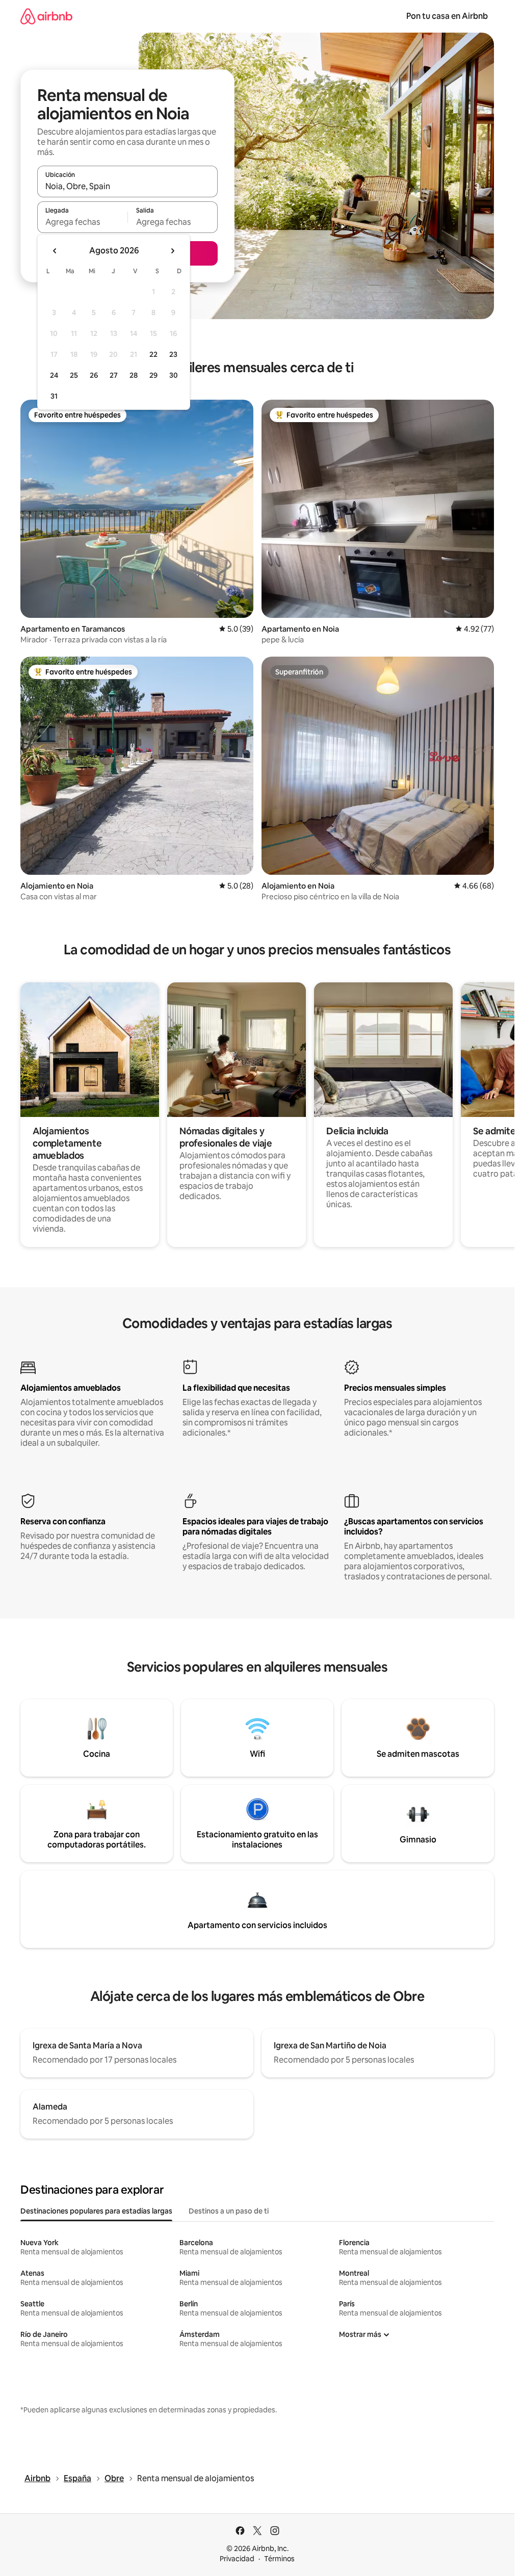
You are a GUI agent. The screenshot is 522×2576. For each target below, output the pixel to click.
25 (74, 375)
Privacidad (237, 2559)
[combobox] (127, 186)
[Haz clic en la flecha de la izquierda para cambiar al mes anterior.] (55, 251)
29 (153, 375)
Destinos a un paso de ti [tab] (229, 2211)
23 (173, 354)
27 (114, 375)
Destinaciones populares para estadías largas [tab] (96, 2211)
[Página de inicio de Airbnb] (46, 16)
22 (153, 354)
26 (94, 375)
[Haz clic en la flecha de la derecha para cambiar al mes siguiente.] (172, 251)
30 (174, 375)
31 (54, 396)
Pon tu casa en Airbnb (447, 16)
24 (54, 375)
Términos (279, 2559)
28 (134, 375)
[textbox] (82, 222)
